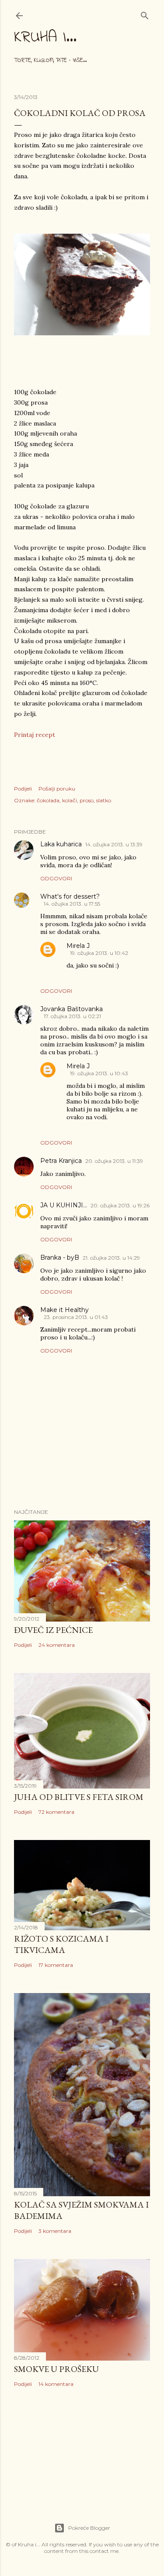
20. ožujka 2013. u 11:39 (114, 1161)
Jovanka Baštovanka (72, 1009)
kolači (70, 800)
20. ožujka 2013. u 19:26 (120, 1205)
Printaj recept (35, 735)
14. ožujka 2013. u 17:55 (72, 904)
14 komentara (56, 2384)
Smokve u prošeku (56, 2369)
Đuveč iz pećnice (53, 1630)
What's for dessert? (70, 896)
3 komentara (55, 2231)
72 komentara (56, 1812)
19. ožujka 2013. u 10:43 (99, 1073)
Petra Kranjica (61, 1161)
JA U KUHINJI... (64, 1205)
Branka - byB (60, 1257)
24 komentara (57, 1645)
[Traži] (145, 14)
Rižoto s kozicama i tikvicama (61, 1944)
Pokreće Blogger (89, 2528)
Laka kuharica (61, 844)
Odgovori (56, 878)
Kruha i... (45, 38)
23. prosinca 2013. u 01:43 (76, 1317)
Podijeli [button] (23, 789)
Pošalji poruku (57, 789)
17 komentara (56, 1965)
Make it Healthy (65, 1310)
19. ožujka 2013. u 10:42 (99, 953)
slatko (104, 800)
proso (87, 800)
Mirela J (78, 946)
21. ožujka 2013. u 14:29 (111, 1258)
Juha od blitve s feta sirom (79, 1797)
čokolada (48, 800)
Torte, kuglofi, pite (40, 60)
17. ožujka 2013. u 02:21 (72, 1016)
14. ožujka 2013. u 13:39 (114, 844)
